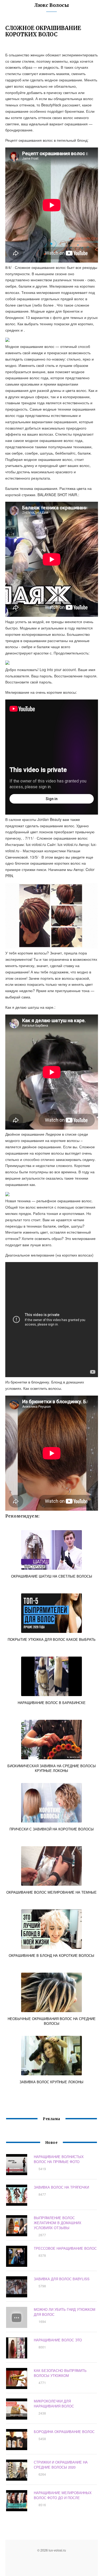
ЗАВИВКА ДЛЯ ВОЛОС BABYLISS (62, 2279)
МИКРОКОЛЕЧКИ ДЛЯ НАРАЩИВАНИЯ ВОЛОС (54, 2403)
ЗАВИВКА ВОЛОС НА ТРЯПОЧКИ (61, 2187)
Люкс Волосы (52, 5)
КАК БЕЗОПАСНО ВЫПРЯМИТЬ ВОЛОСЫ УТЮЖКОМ (60, 2373)
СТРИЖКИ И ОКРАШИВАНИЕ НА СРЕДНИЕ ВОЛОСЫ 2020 (61, 2465)
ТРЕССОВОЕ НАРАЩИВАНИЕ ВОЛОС (65, 2248)
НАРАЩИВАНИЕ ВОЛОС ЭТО (58, 2340)
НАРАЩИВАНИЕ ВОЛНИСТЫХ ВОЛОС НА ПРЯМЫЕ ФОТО (59, 2159)
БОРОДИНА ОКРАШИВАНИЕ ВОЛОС (64, 2432)
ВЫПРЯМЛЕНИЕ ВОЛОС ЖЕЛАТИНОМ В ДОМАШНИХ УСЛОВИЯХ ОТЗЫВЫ (58, 2223)
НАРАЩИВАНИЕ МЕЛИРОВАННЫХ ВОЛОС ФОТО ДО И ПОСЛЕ (63, 2495)
